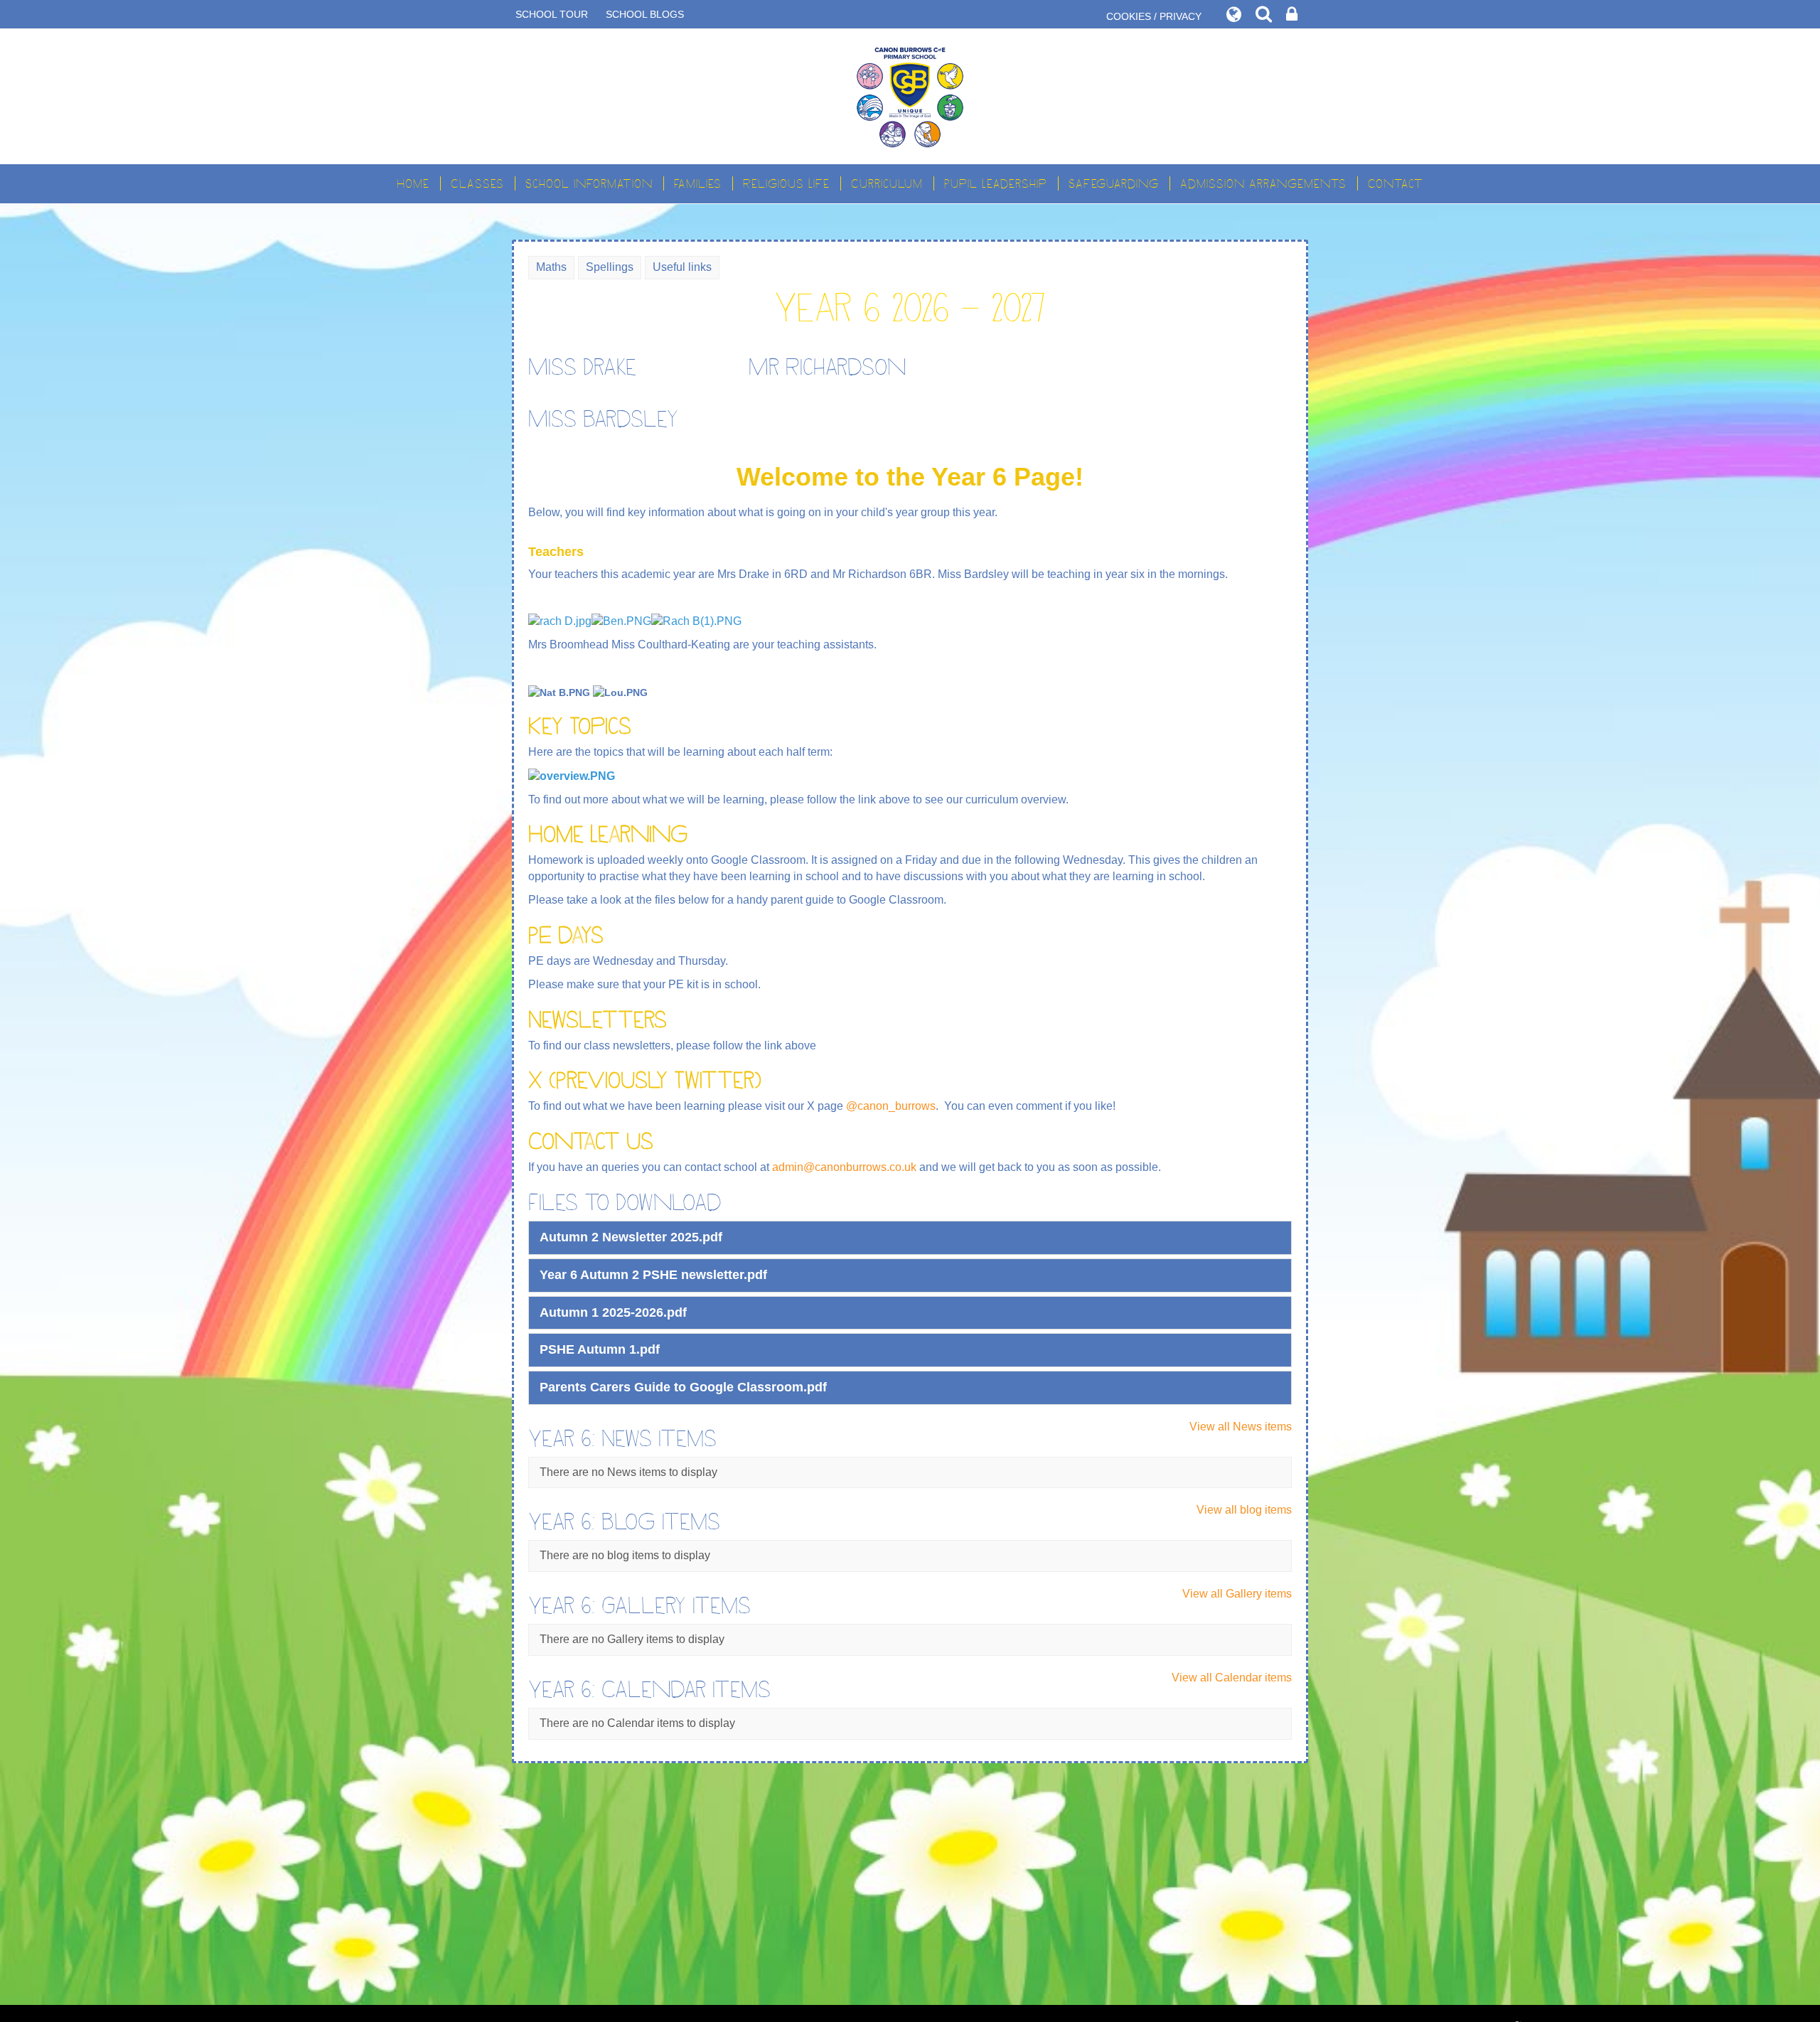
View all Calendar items (1232, 1678)
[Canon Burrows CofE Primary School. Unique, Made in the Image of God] (910, 96)
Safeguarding (1114, 183)
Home (413, 183)
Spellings (610, 267)
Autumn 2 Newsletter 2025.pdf (631, 1237)
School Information (589, 183)
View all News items (1241, 1427)
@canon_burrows (891, 1106)
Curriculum (887, 183)
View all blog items (1244, 1510)
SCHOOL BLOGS (645, 14)
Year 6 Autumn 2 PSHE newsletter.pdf (653, 1275)
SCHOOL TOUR (552, 14)
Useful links (682, 267)
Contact (1396, 183)
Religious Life (786, 183)
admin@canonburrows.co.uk (844, 1167)
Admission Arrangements (1263, 183)
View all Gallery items (1237, 1594)
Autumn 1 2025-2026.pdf (613, 1312)
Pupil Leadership (996, 183)
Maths (551, 267)
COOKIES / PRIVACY (1154, 16)
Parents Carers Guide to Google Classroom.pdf (683, 1387)
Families (698, 183)
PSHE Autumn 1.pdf (600, 1349)
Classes (477, 183)
